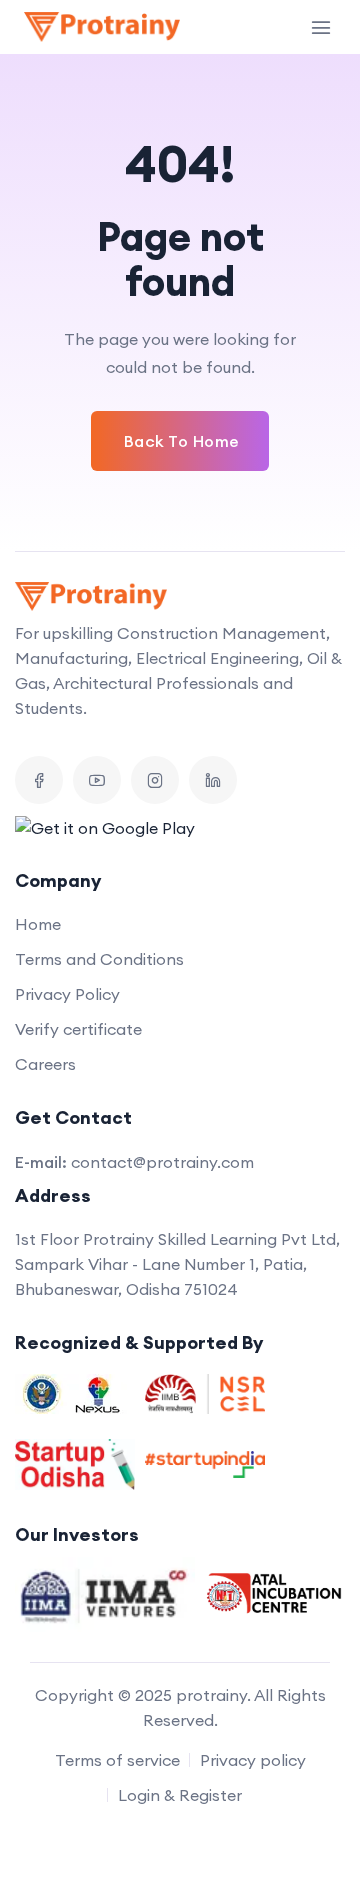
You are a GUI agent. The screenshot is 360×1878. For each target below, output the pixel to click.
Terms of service (117, 1760)
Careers (45, 1064)
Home (38, 924)
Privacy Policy (67, 994)
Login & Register (180, 1795)
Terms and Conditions (99, 959)
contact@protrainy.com (162, 1162)
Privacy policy (253, 1760)
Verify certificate (78, 1029)
